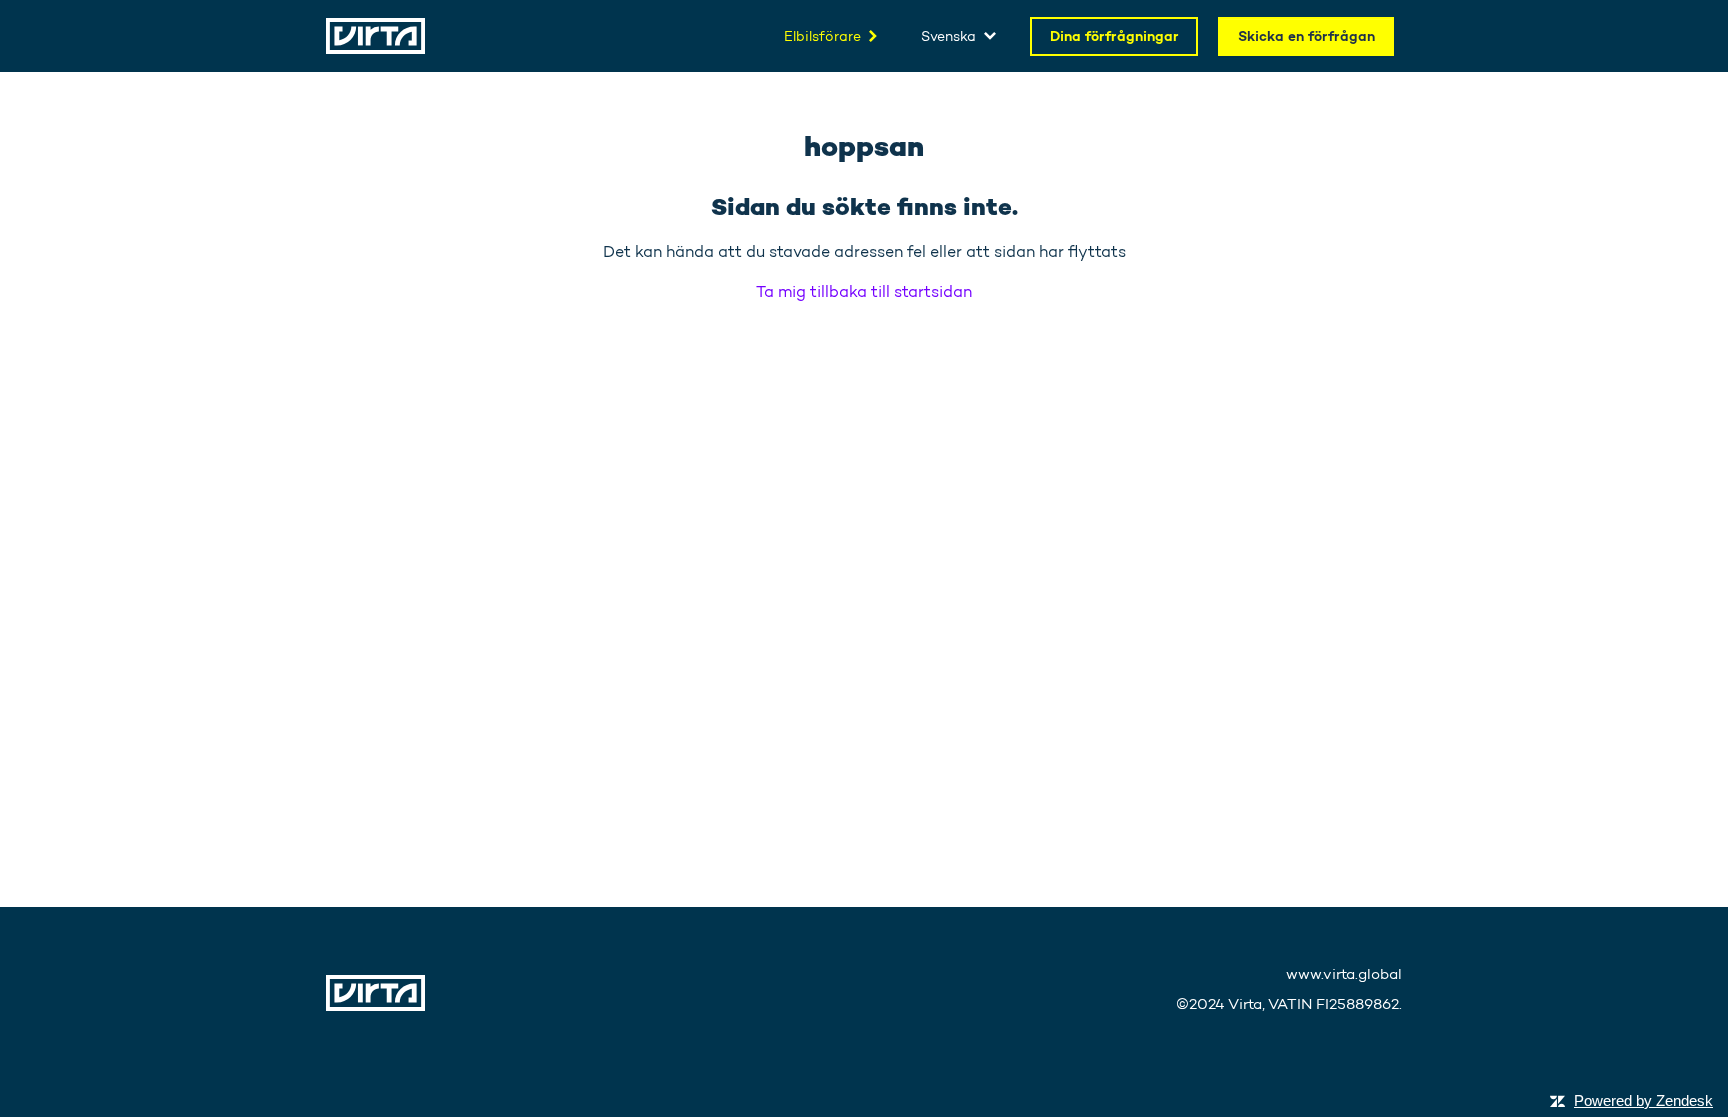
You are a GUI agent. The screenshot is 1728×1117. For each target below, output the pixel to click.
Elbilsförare (822, 36)
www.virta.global (1344, 974)
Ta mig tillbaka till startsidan (864, 291)
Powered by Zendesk (1643, 1100)
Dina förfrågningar (1114, 36)
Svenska (948, 36)
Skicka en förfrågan (1306, 36)
